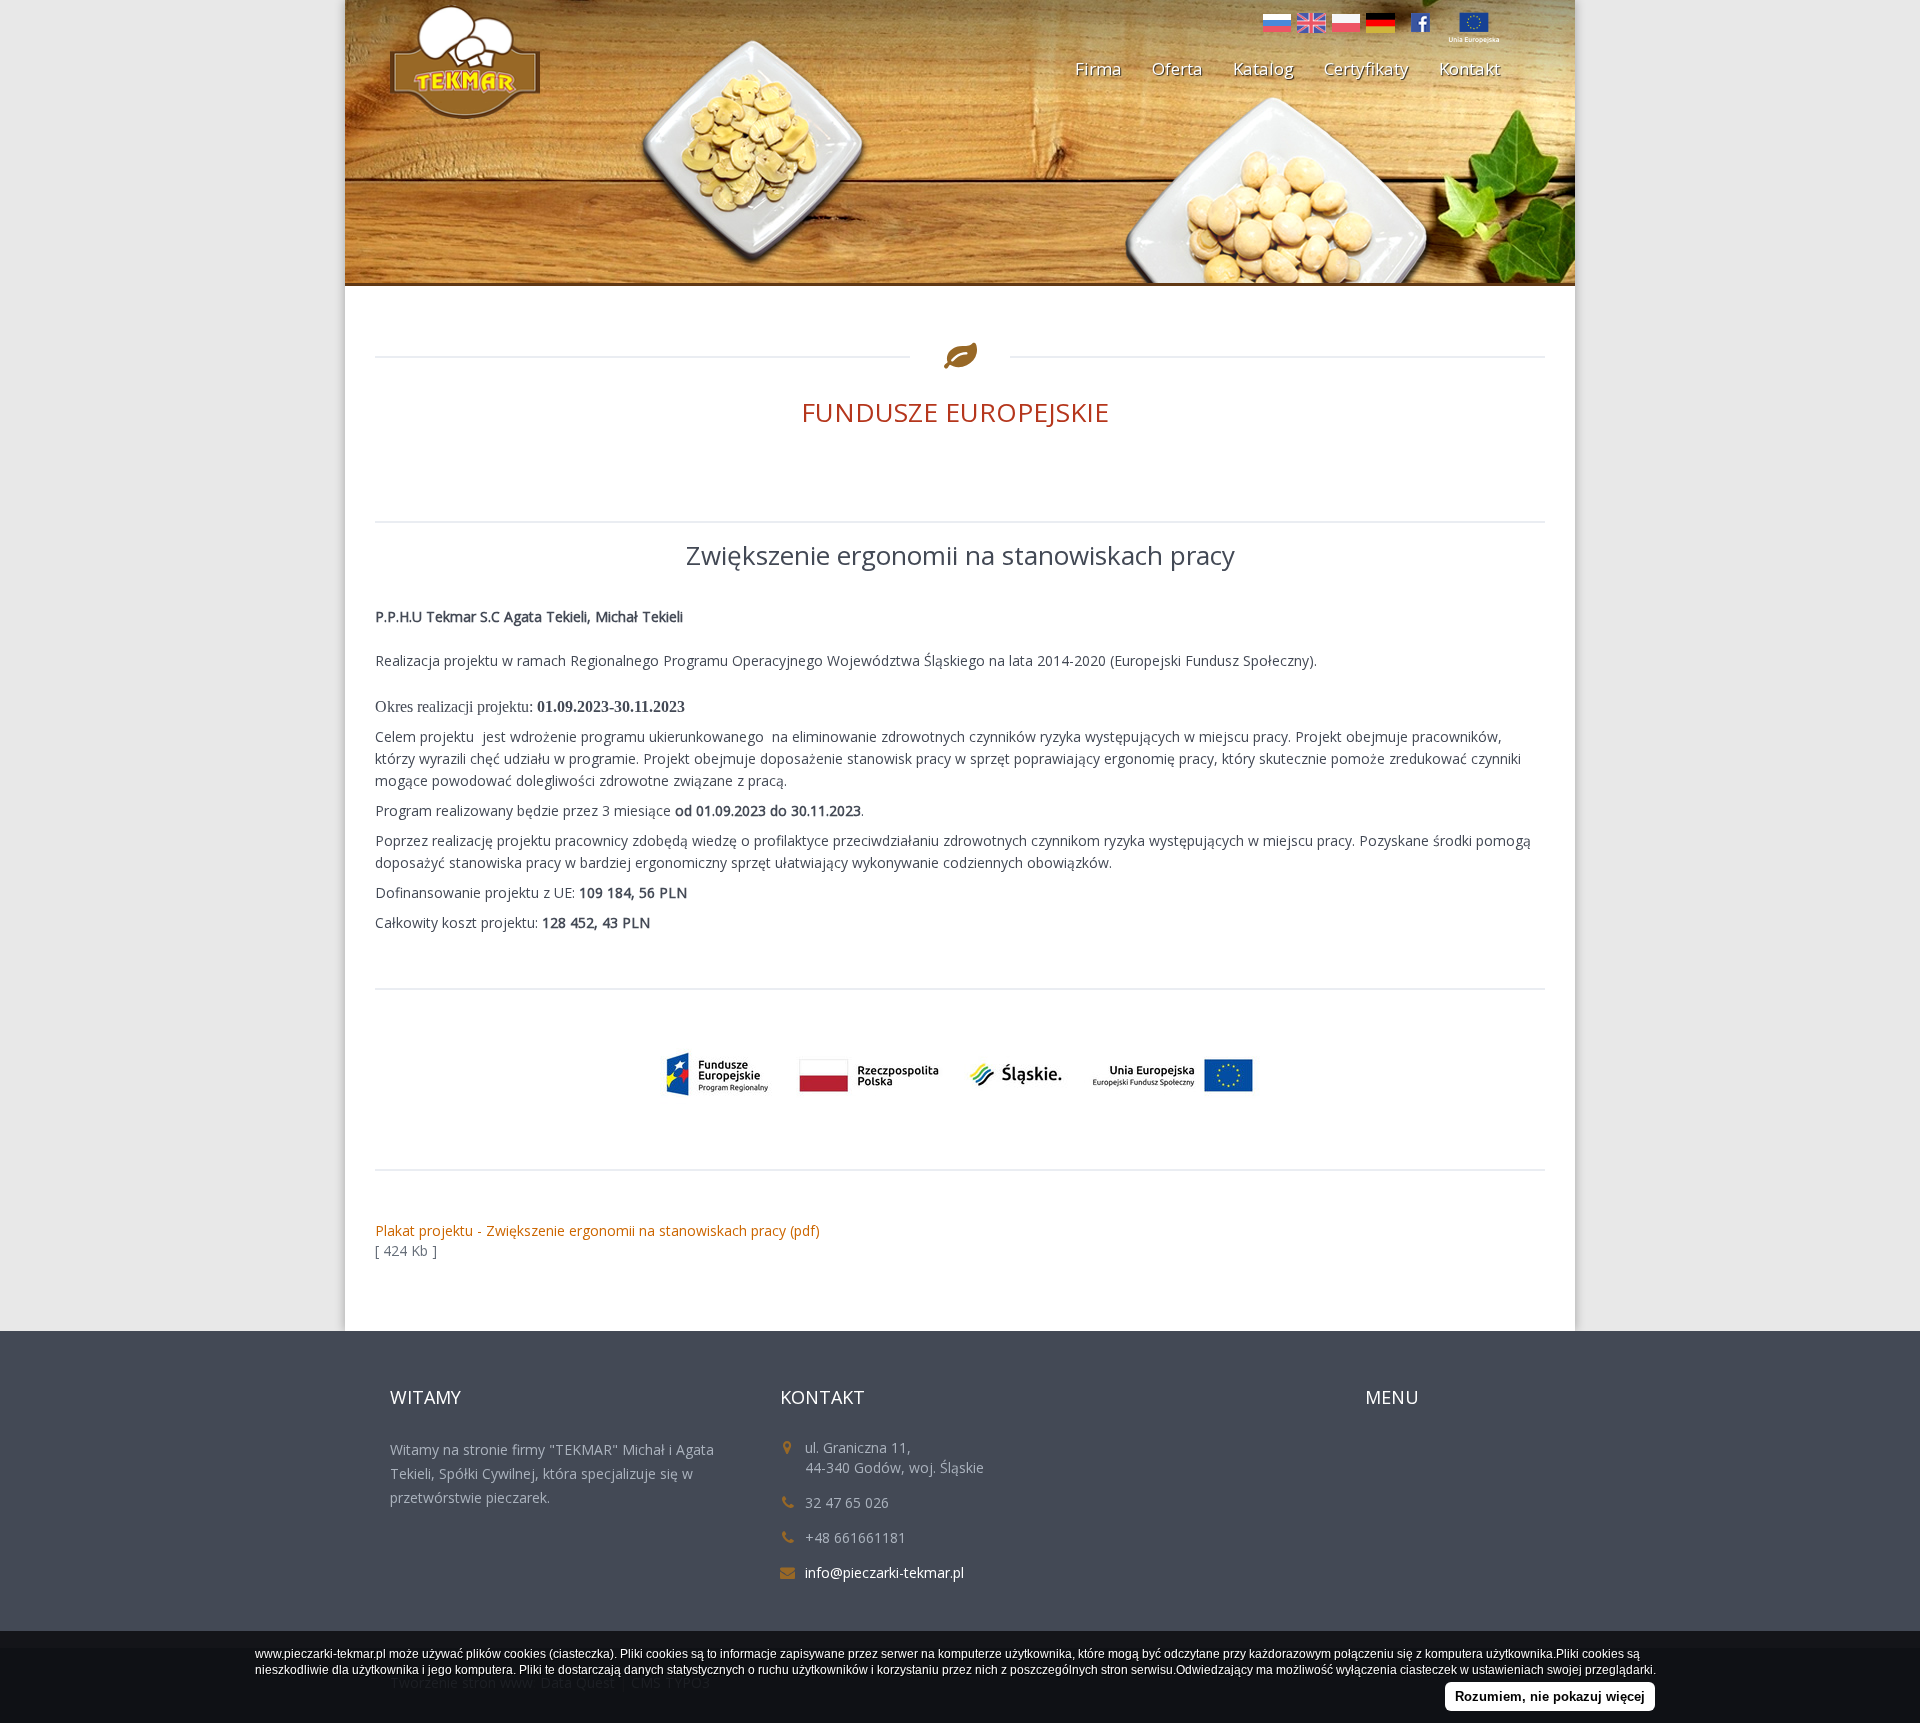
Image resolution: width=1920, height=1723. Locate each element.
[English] (1314, 21)
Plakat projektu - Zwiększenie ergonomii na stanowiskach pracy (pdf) (597, 1230)
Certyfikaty (1366, 68)
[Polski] (1349, 21)
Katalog (1263, 68)
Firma (1098, 68)
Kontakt (1469, 68)
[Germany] (1383, 21)
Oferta (1177, 68)
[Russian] (1280, 21)
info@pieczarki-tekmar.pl (884, 1572)
